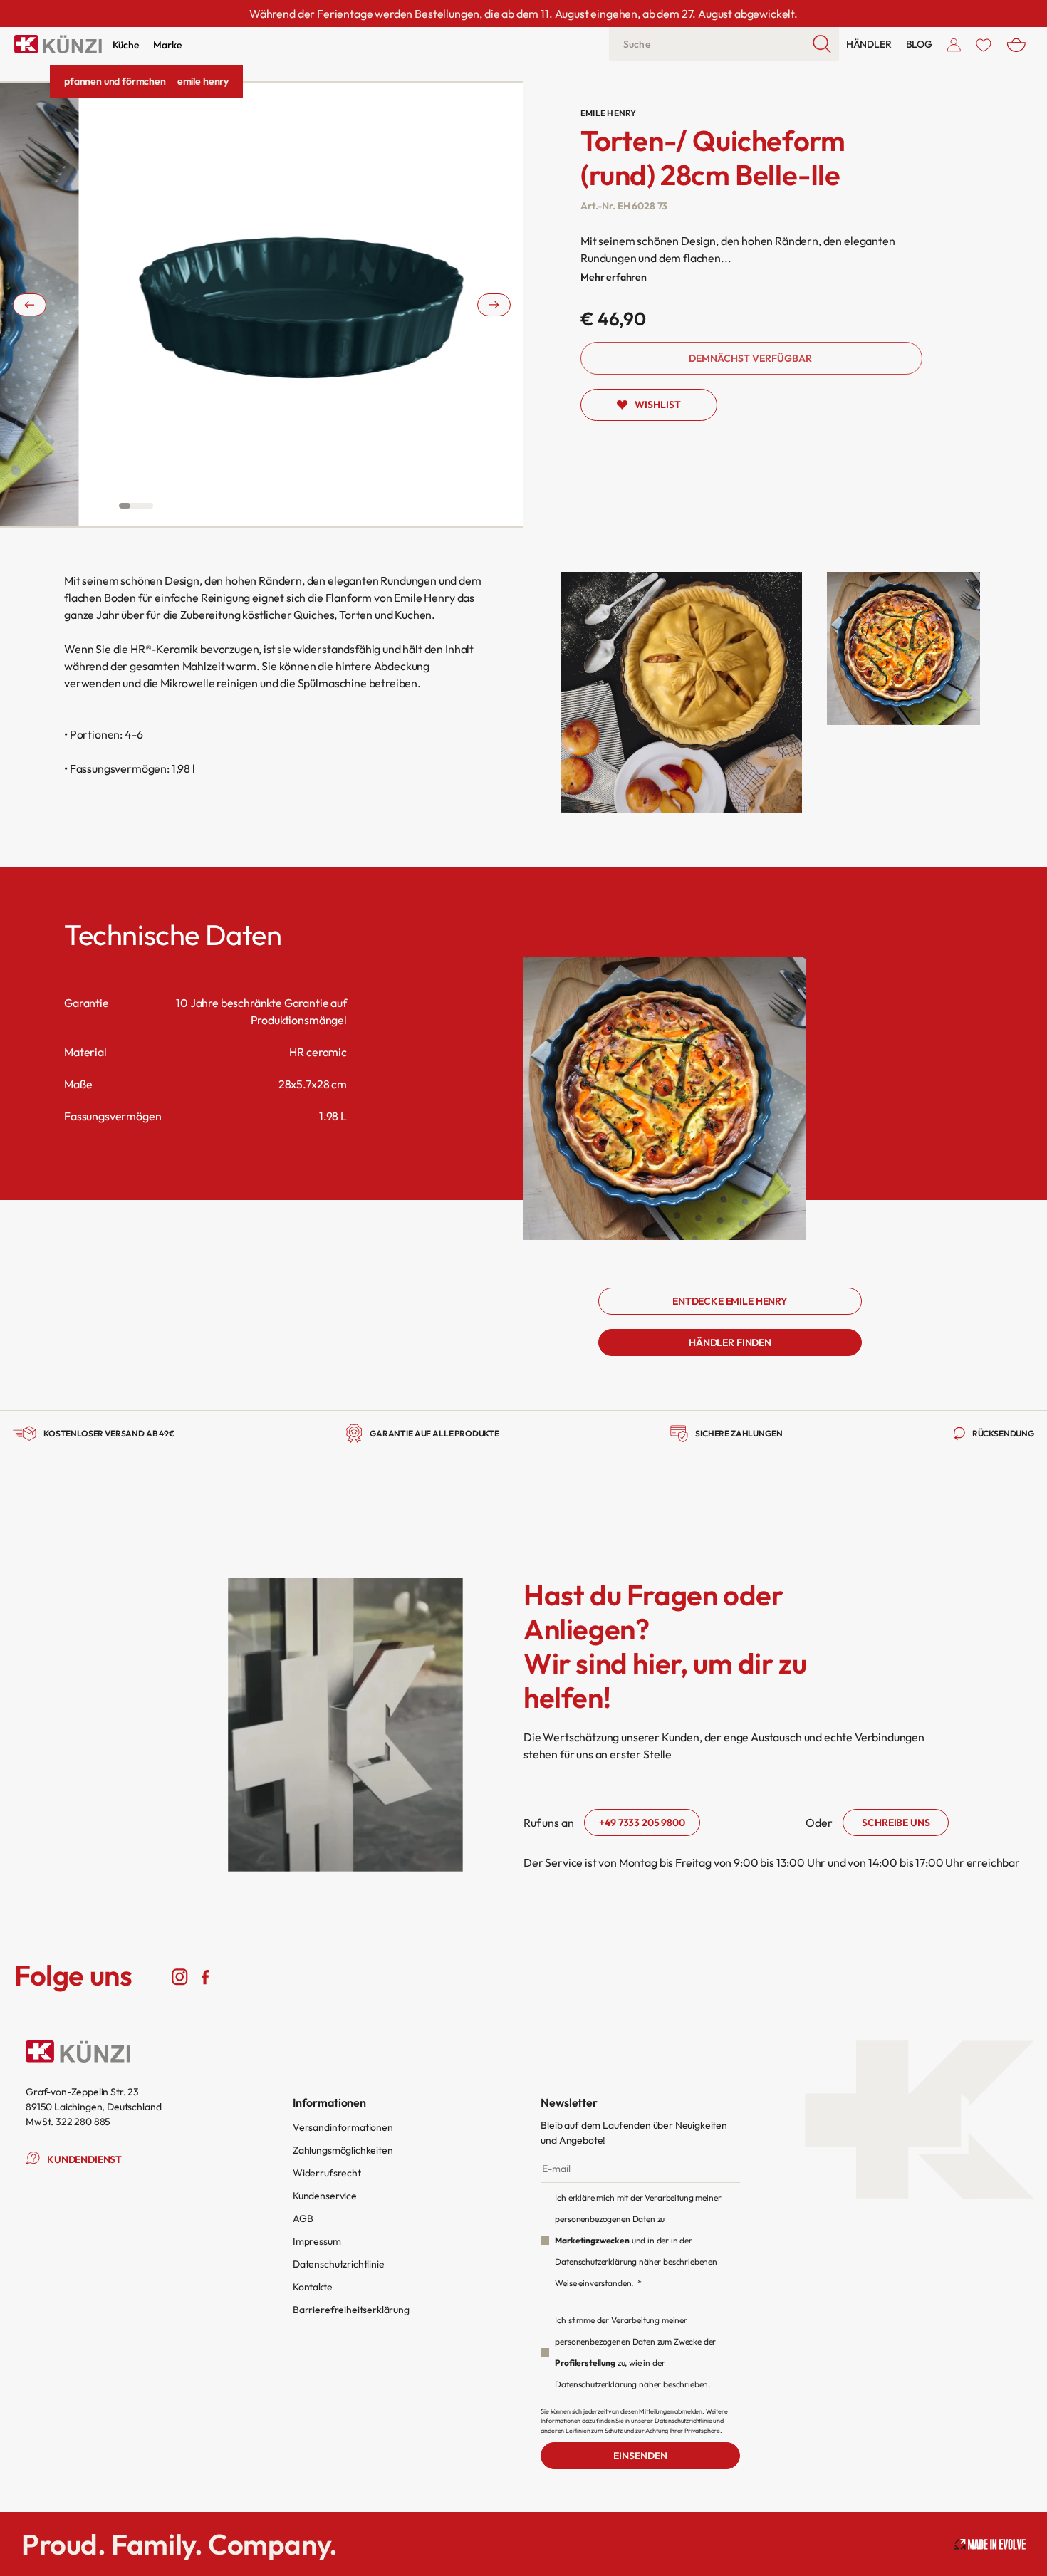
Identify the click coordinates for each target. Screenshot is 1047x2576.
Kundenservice (325, 2196)
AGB (303, 2218)
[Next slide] (494, 305)
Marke (167, 45)
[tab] (125, 506)
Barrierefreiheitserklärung (351, 2310)
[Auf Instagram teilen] (180, 1976)
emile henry (203, 81)
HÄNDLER (869, 44)
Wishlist (658, 405)
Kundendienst (84, 2159)
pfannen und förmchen (115, 81)
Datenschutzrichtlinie (339, 2264)
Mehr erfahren (614, 277)
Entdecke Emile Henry (730, 1301)
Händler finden (730, 1342)
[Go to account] (954, 44)
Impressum (317, 2241)
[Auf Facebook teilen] (205, 1976)
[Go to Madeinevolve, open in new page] (990, 2544)
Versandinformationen (343, 2127)
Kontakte (313, 2287)
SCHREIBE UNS (896, 1823)
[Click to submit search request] (822, 44)
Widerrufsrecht (327, 2173)
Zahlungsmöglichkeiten (343, 2150)
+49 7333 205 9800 (642, 1823)
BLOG (919, 44)
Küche (126, 45)
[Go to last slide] (30, 305)
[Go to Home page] (58, 44)
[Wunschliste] (984, 44)
